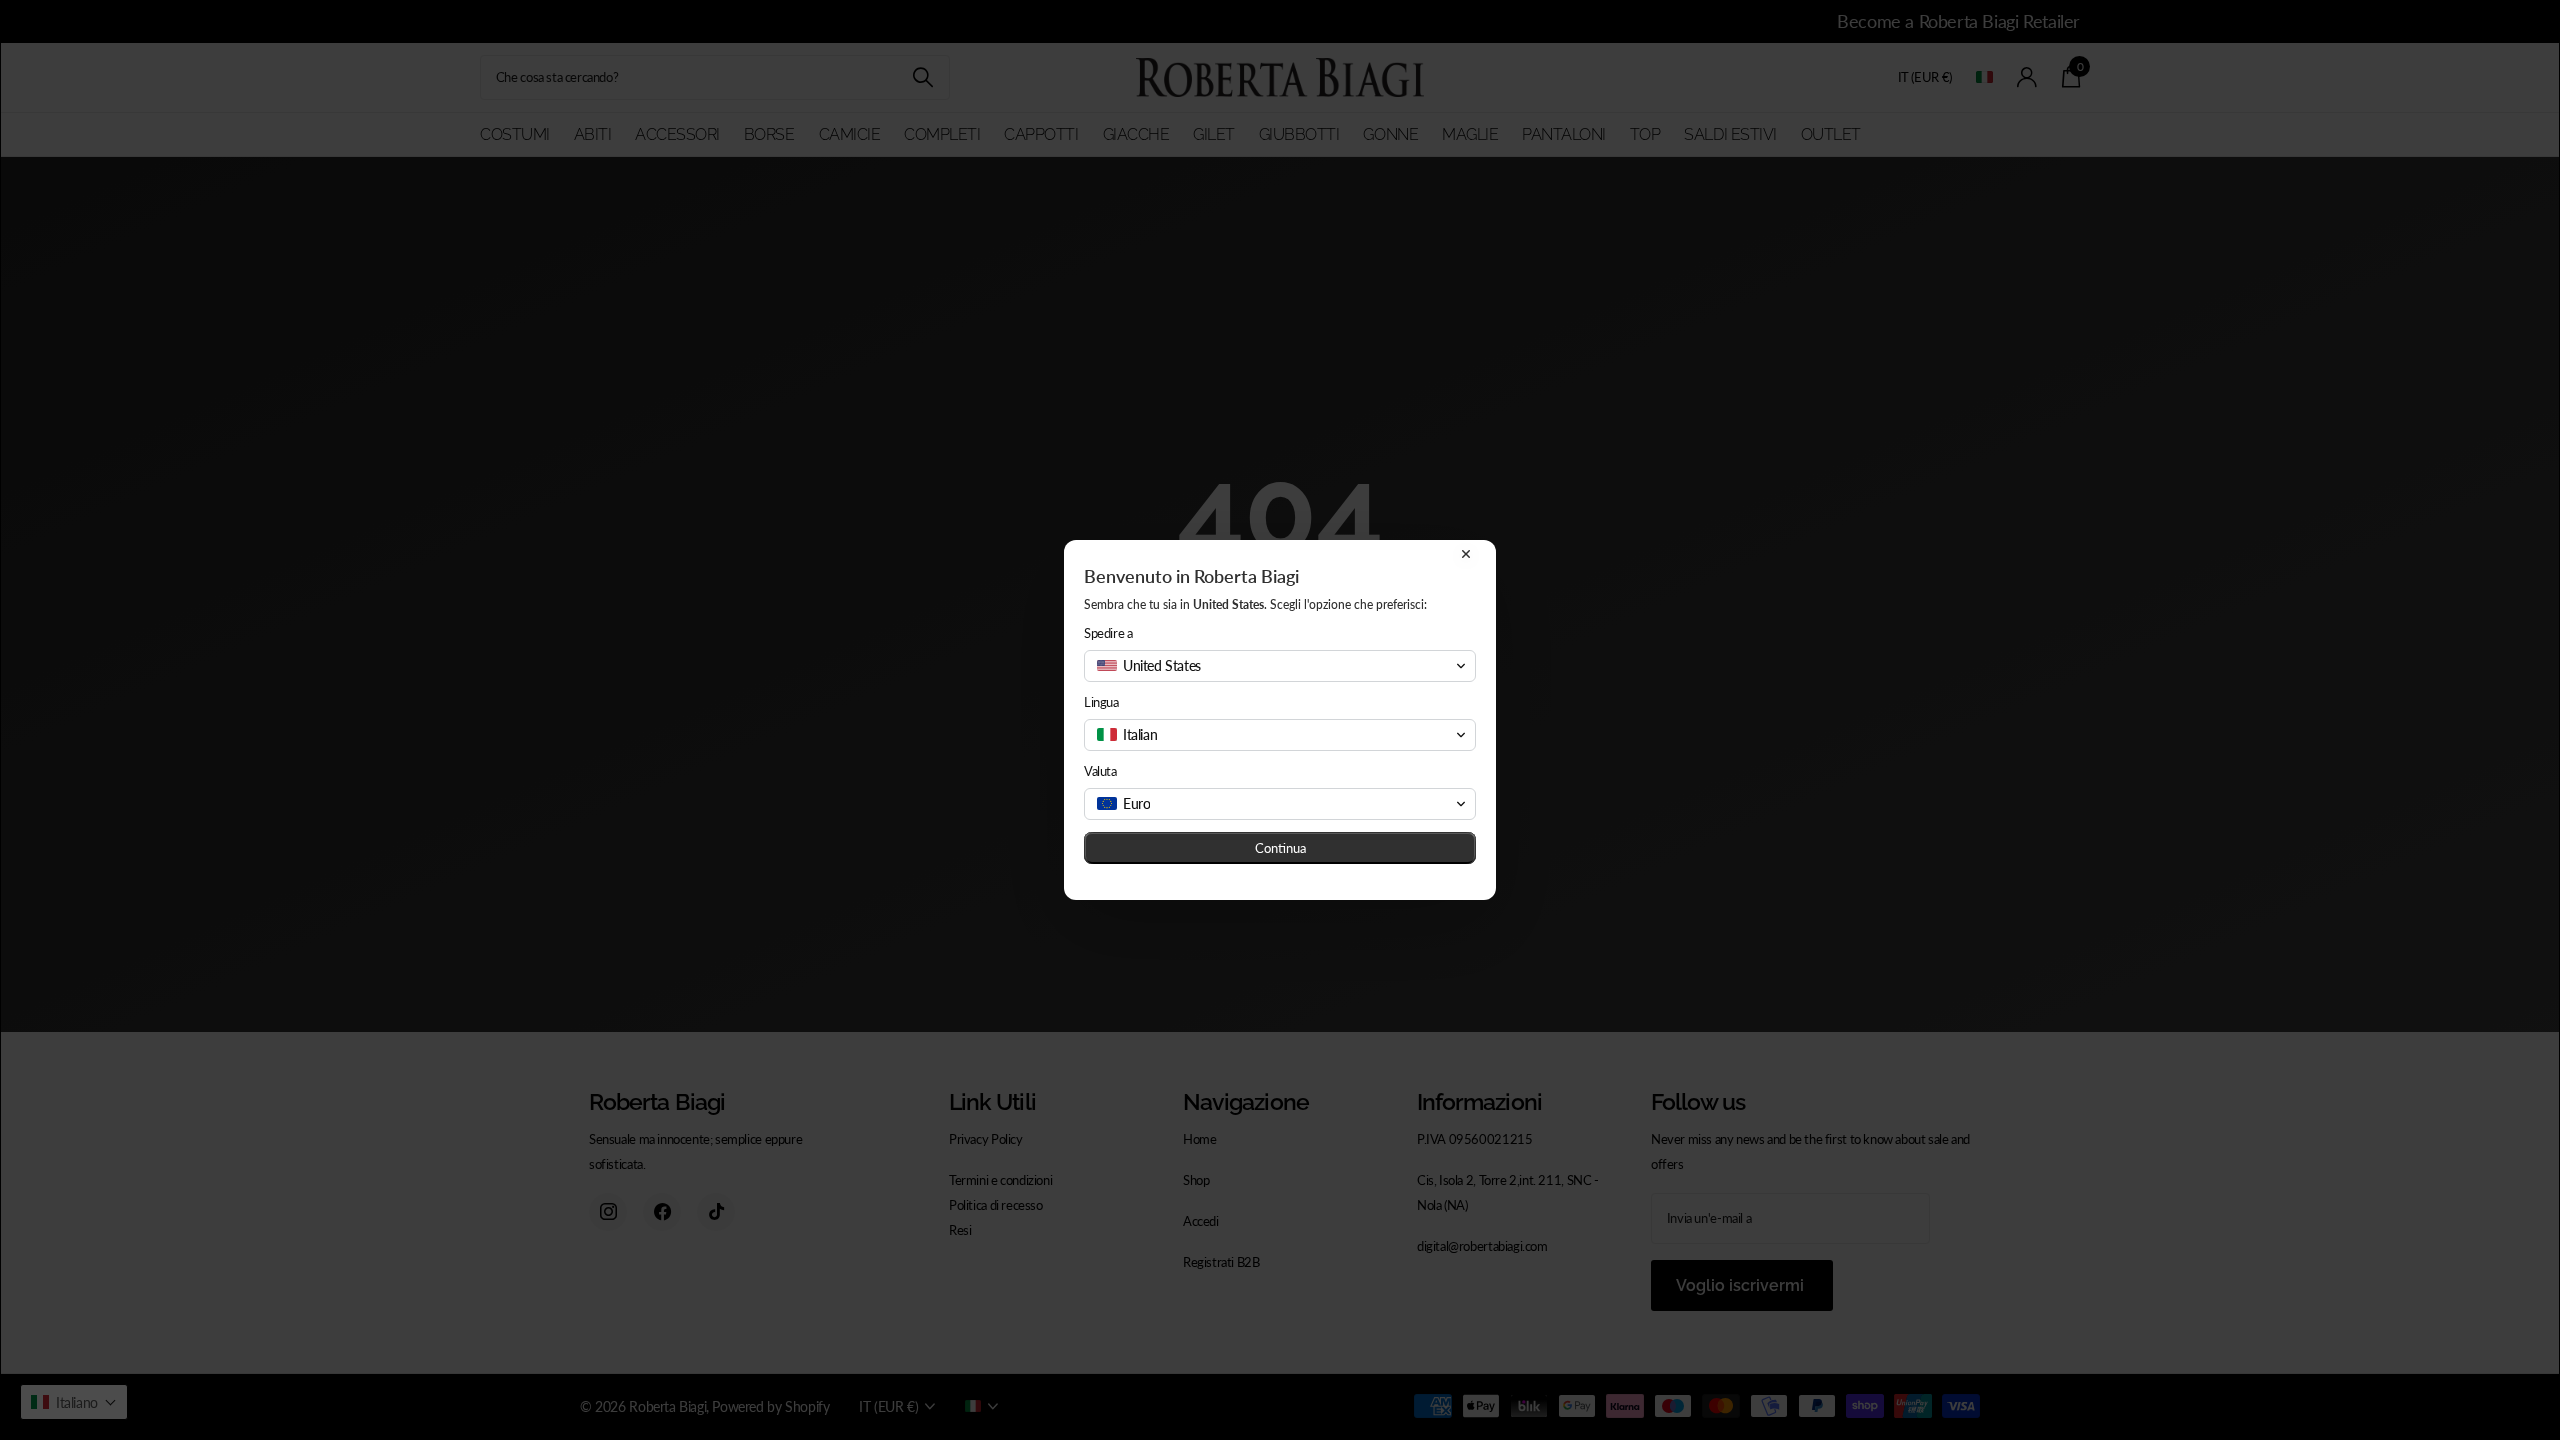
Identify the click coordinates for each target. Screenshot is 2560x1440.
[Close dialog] (1466, 554)
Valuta (1100, 771)
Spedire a (1108, 633)
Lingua (1101, 702)
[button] (1280, 666)
